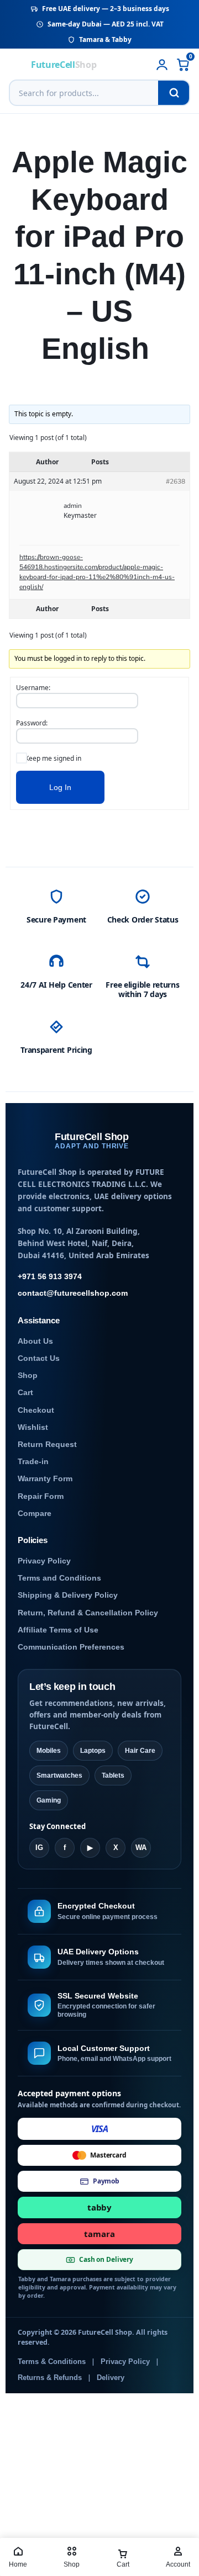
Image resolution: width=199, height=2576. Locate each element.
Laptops (93, 1751)
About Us (35, 1341)
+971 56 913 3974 (50, 1277)
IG (39, 1848)
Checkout (36, 1410)
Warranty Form (45, 1479)
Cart (25, 1393)
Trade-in (33, 1462)
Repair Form (41, 1496)
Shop (28, 1376)
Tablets (113, 1775)
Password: (32, 723)
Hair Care (140, 1751)
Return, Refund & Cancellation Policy (88, 1613)
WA (141, 1848)
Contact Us (39, 1358)
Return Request (47, 1445)
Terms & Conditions (52, 2362)
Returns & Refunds (50, 2378)
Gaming (49, 1800)
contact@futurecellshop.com (73, 1293)
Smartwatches (59, 1775)
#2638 (176, 481)
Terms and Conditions (59, 1578)
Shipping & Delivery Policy (68, 1595)
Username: (33, 688)
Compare (35, 1514)
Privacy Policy (44, 1561)
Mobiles (49, 1751)
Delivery (111, 2378)
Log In (60, 787)
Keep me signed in (53, 758)
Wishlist (33, 1427)
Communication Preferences (71, 1647)
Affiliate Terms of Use (58, 1630)
